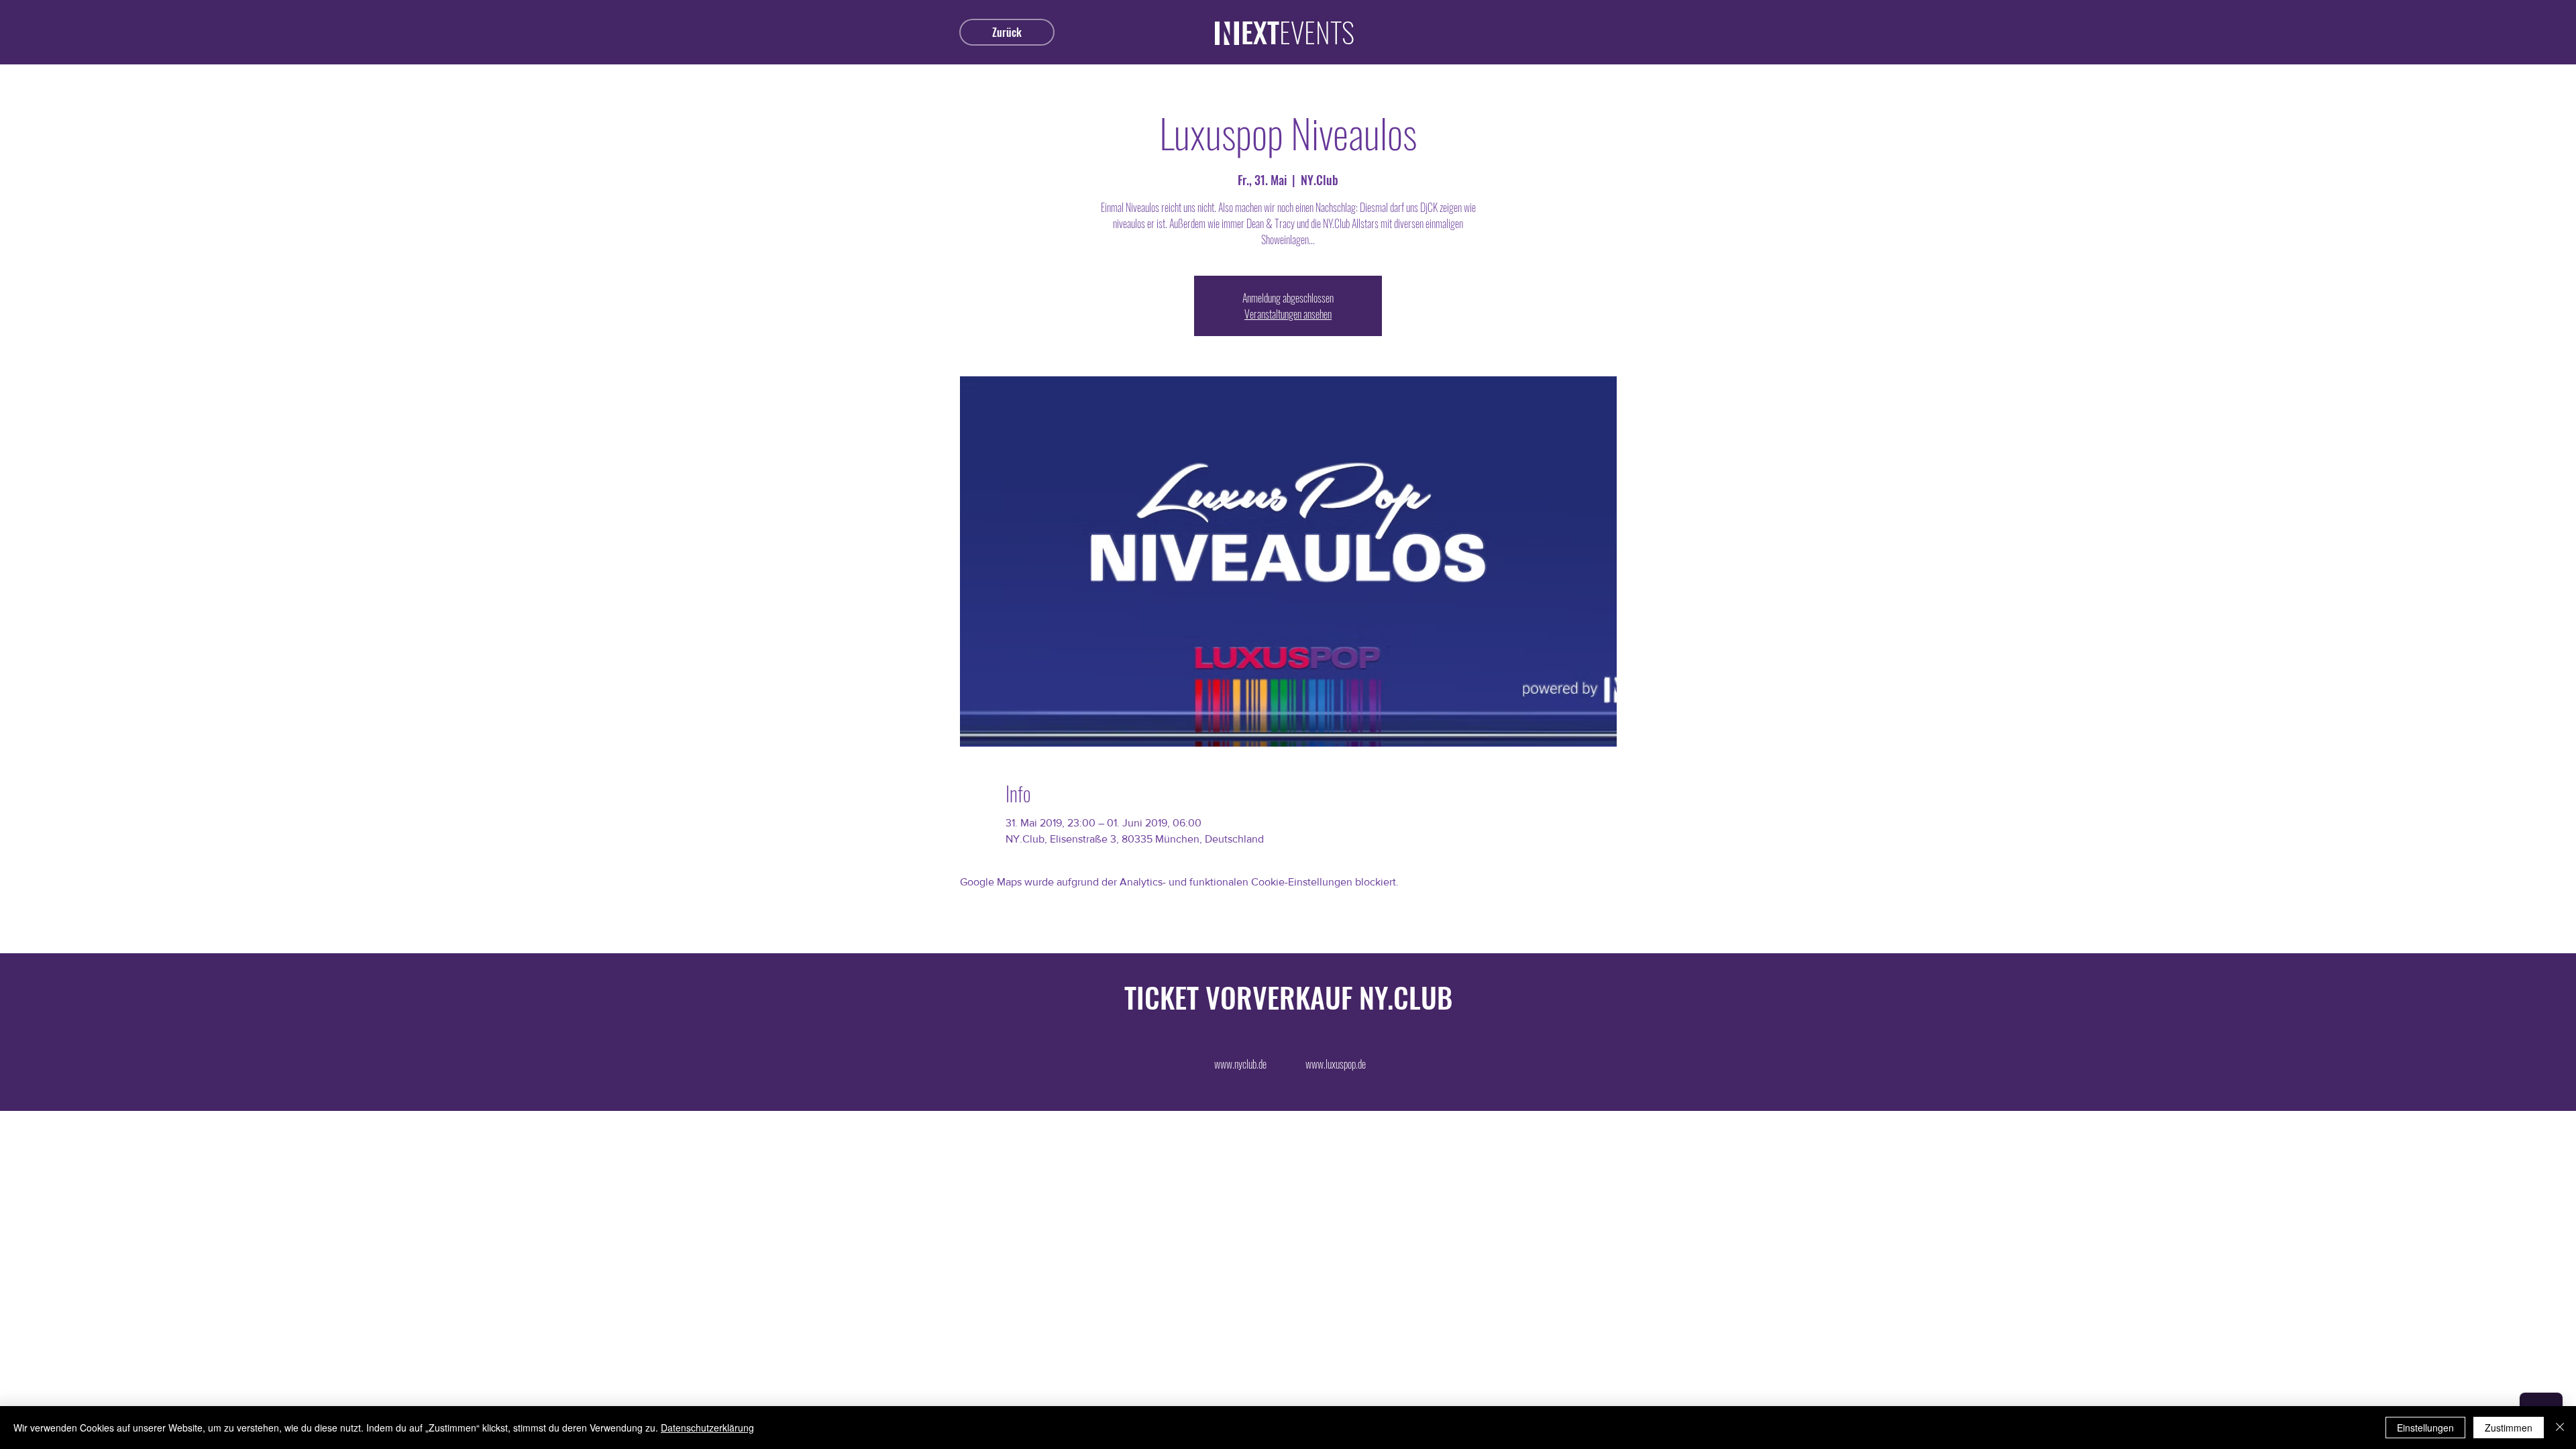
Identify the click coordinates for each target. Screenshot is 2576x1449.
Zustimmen (2509, 1428)
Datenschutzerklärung (707, 1428)
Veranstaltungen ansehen (1288, 314)
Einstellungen (2425, 1428)
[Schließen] (2560, 1428)
